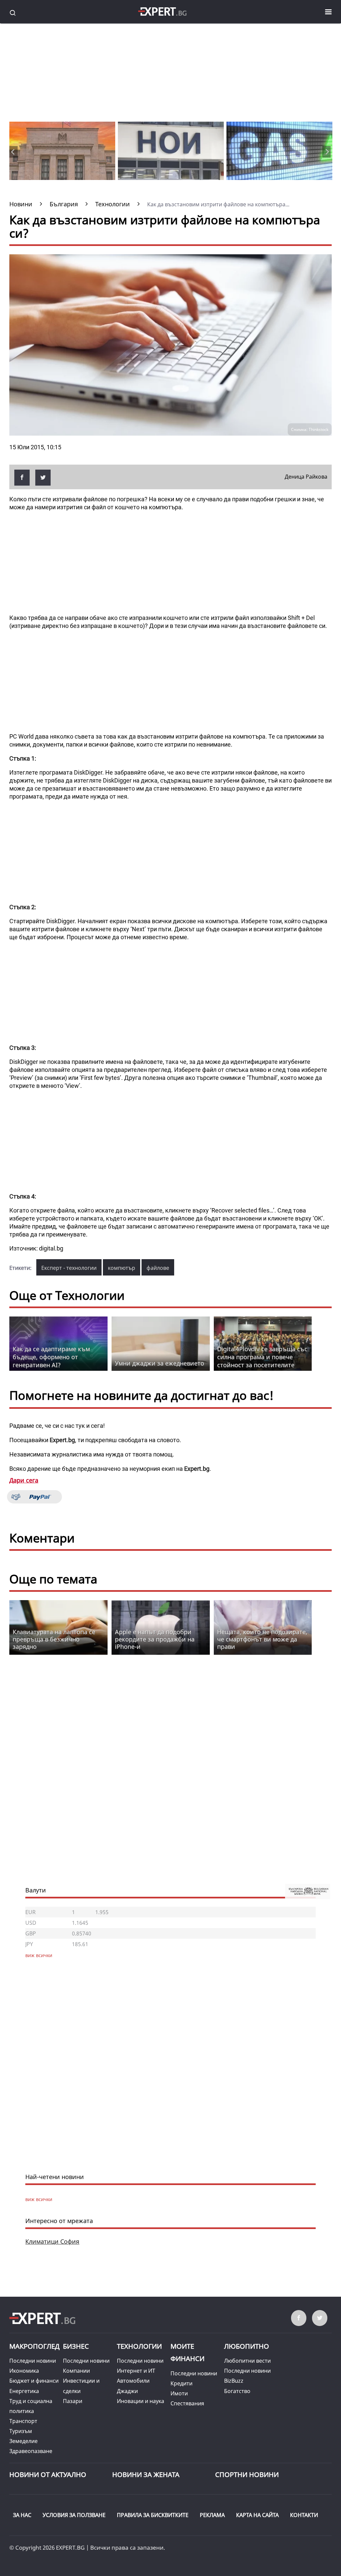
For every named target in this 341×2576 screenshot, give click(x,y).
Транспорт (23, 2421)
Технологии (139, 2346)
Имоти (179, 2393)
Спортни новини (247, 2475)
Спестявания (187, 2403)
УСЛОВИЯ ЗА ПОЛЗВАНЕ (74, 2515)
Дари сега (24, 1480)
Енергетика (24, 2391)
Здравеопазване (31, 2451)
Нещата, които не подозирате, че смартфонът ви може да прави (262, 1639)
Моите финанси (187, 2353)
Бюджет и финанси (34, 2381)
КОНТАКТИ (304, 2515)
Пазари (73, 2401)
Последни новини (33, 2361)
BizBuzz (234, 2381)
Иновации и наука (141, 2401)
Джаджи (127, 2391)
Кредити (181, 2383)
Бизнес (76, 2346)
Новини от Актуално (48, 2475)
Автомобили (133, 2381)
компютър (122, 1268)
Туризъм (21, 2431)
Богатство (237, 2391)
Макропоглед (34, 2346)
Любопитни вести (247, 2361)
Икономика (24, 2371)
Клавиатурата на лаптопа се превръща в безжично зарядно (54, 1639)
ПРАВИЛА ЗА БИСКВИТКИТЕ (153, 2515)
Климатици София (52, 2241)
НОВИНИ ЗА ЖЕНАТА (146, 2475)
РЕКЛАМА (212, 2515)
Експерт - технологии (69, 1268)
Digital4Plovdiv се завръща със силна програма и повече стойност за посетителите (262, 1357)
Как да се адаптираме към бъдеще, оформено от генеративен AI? (51, 1357)
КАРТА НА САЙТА (257, 2515)
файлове (158, 1268)
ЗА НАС (22, 2515)
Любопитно (247, 2346)
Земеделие (23, 2441)
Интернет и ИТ (136, 2371)
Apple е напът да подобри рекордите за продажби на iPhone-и (155, 1639)
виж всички (39, 2199)
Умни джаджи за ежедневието (160, 1363)
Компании (76, 2371)
